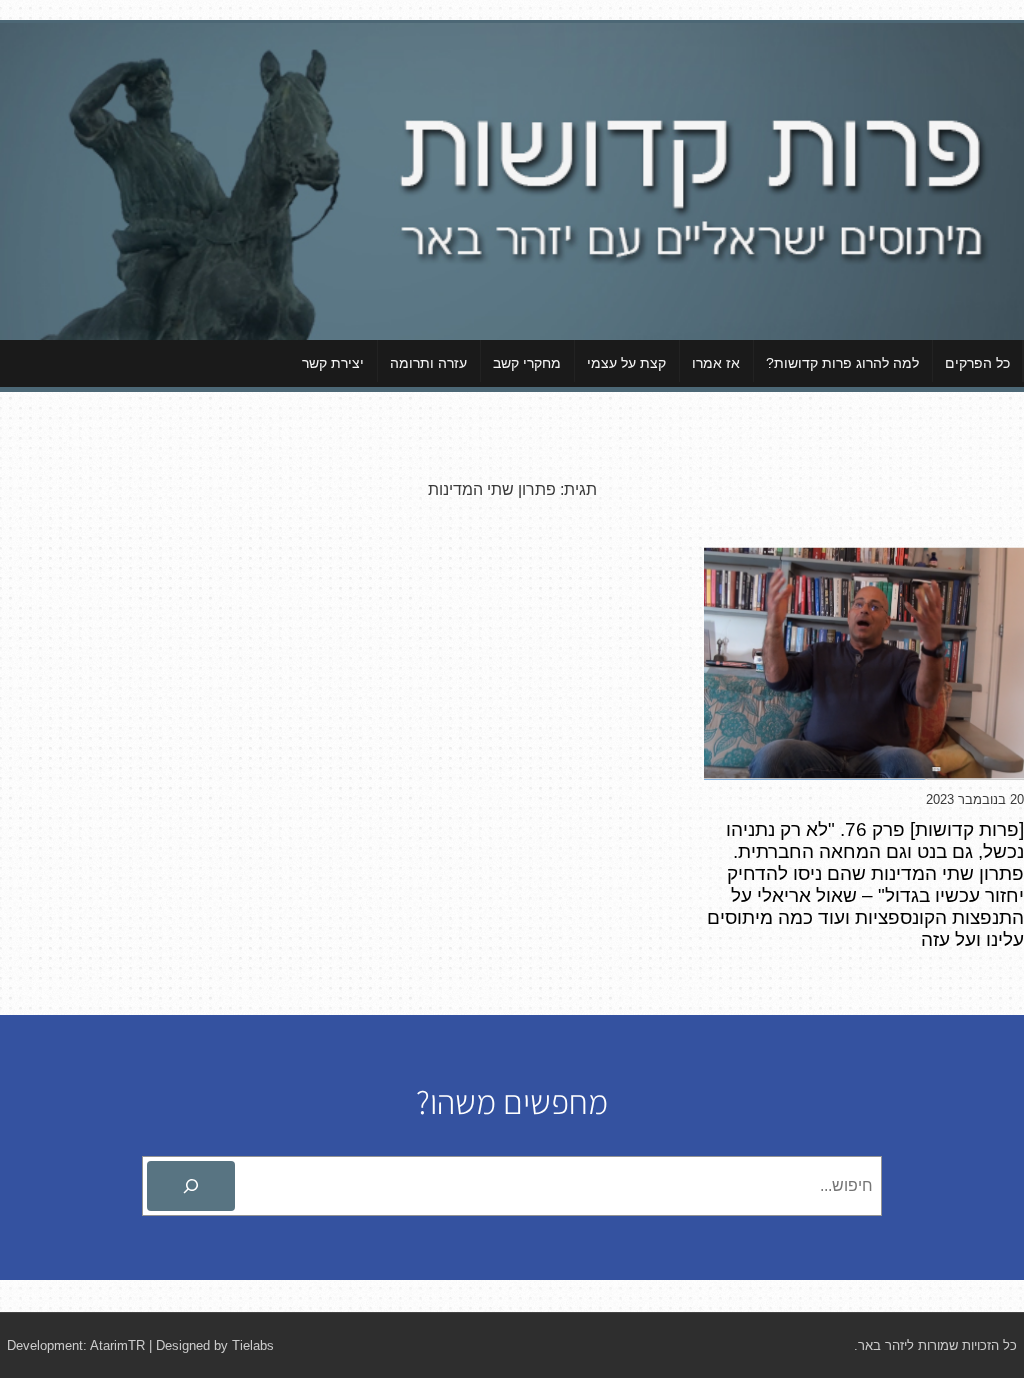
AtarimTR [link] (117, 1345)
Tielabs (253, 1345)
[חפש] (191, 1186)
